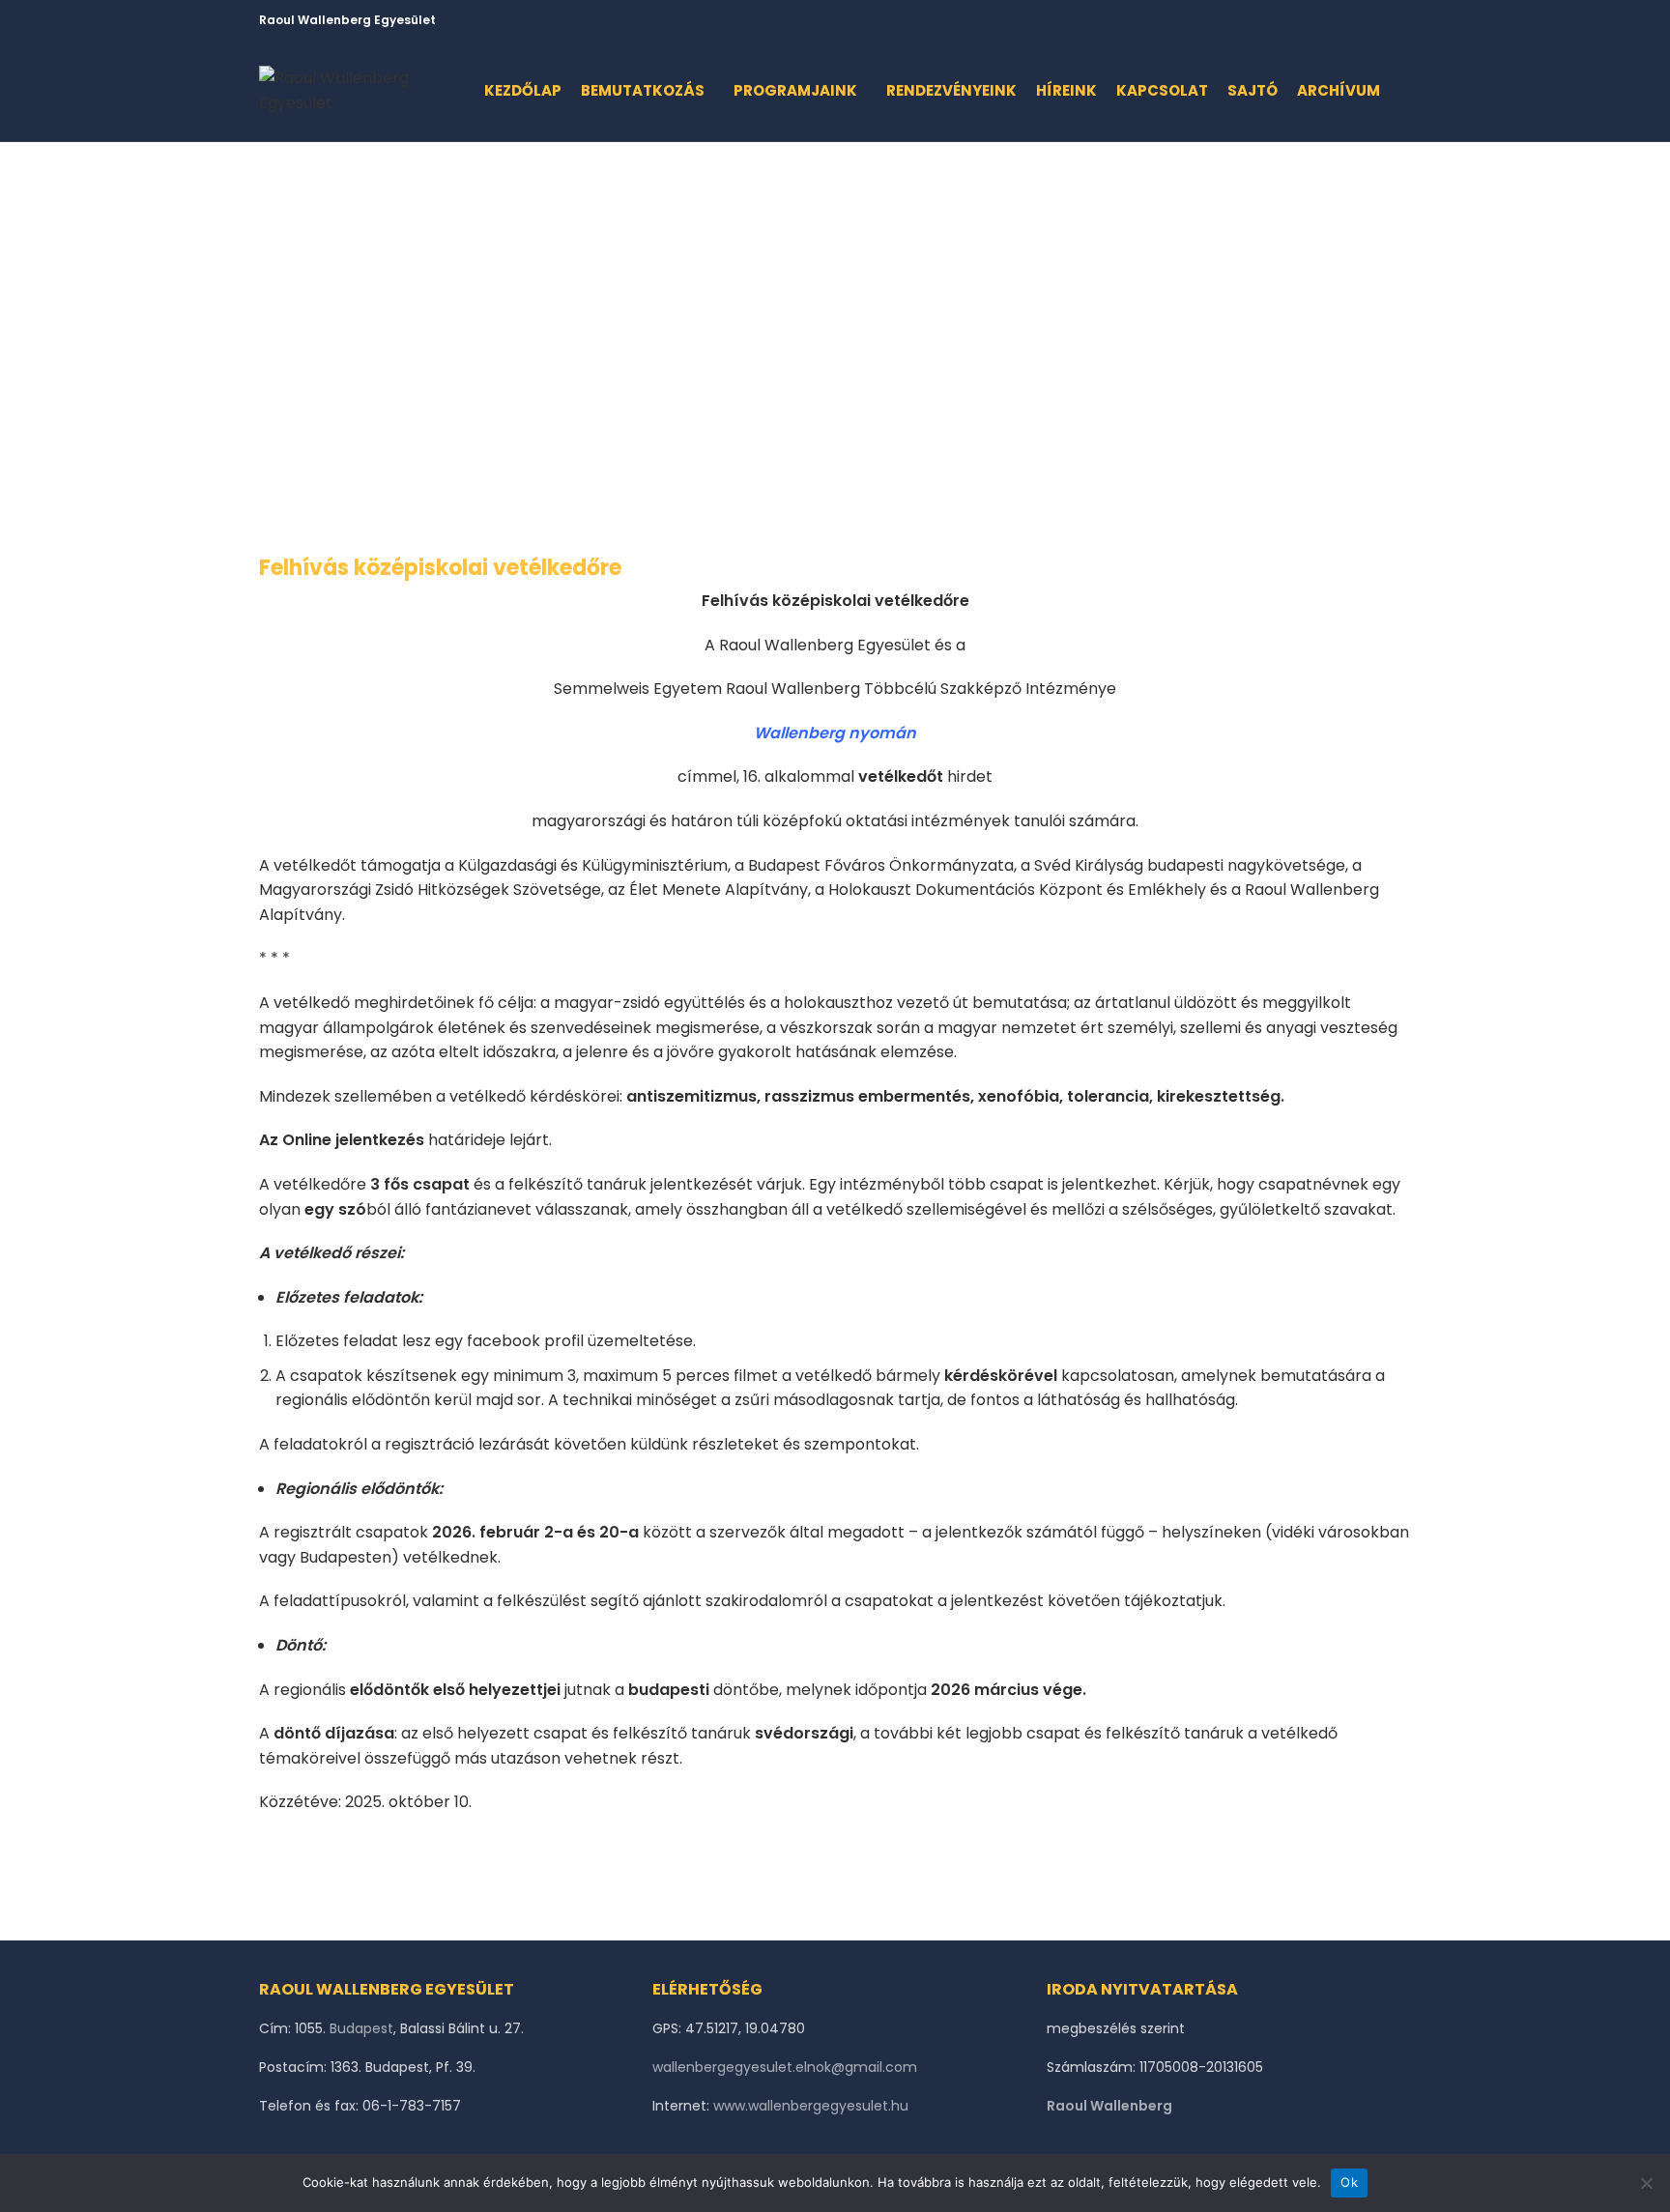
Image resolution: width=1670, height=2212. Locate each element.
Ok (1349, 2182)
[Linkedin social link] (1378, 20)
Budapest (361, 2028)
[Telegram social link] (1400, 20)
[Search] (1405, 91)
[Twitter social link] (1333, 20)
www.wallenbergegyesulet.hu (811, 2106)
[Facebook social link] (1311, 20)
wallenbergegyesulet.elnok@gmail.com (785, 2067)
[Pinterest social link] (1355, 20)
